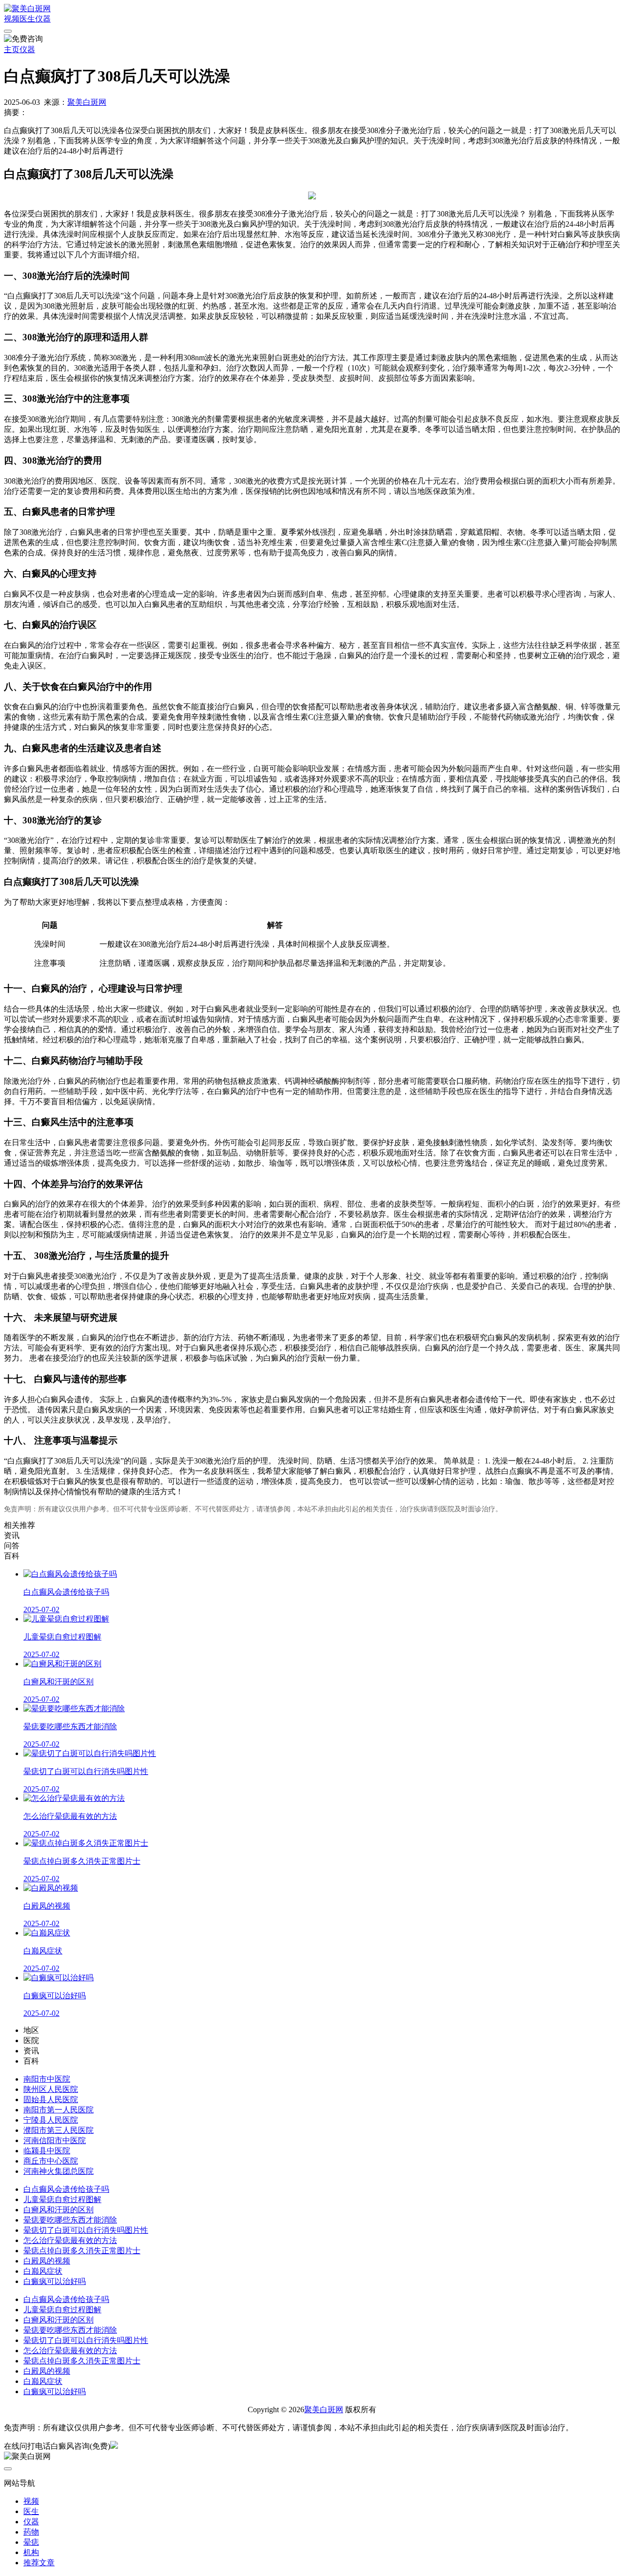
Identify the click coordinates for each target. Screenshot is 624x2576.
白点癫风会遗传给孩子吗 (66, 2189)
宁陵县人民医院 (51, 2120)
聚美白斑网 (87, 102)
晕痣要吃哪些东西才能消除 (70, 2220)
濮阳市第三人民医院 (58, 2130)
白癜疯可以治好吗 (55, 2281)
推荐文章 (39, 2563)
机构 (31, 2552)
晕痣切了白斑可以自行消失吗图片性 (86, 2230)
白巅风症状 (43, 2271)
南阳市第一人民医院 (58, 2110)
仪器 (43, 19)
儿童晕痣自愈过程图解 (62, 2199)
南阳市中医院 (47, 2079)
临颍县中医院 (47, 2151)
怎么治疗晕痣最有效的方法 (70, 2240)
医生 (27, 19)
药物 (31, 2532)
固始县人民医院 (51, 2099)
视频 (12, 19)
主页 (12, 49)
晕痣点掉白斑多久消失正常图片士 (82, 2251)
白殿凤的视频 (47, 2261)
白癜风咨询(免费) (80, 2446)
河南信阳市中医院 (55, 2140)
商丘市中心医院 (51, 2161)
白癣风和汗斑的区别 (58, 2210)
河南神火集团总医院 (58, 2171)
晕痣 (31, 2542)
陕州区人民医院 (51, 2089)
